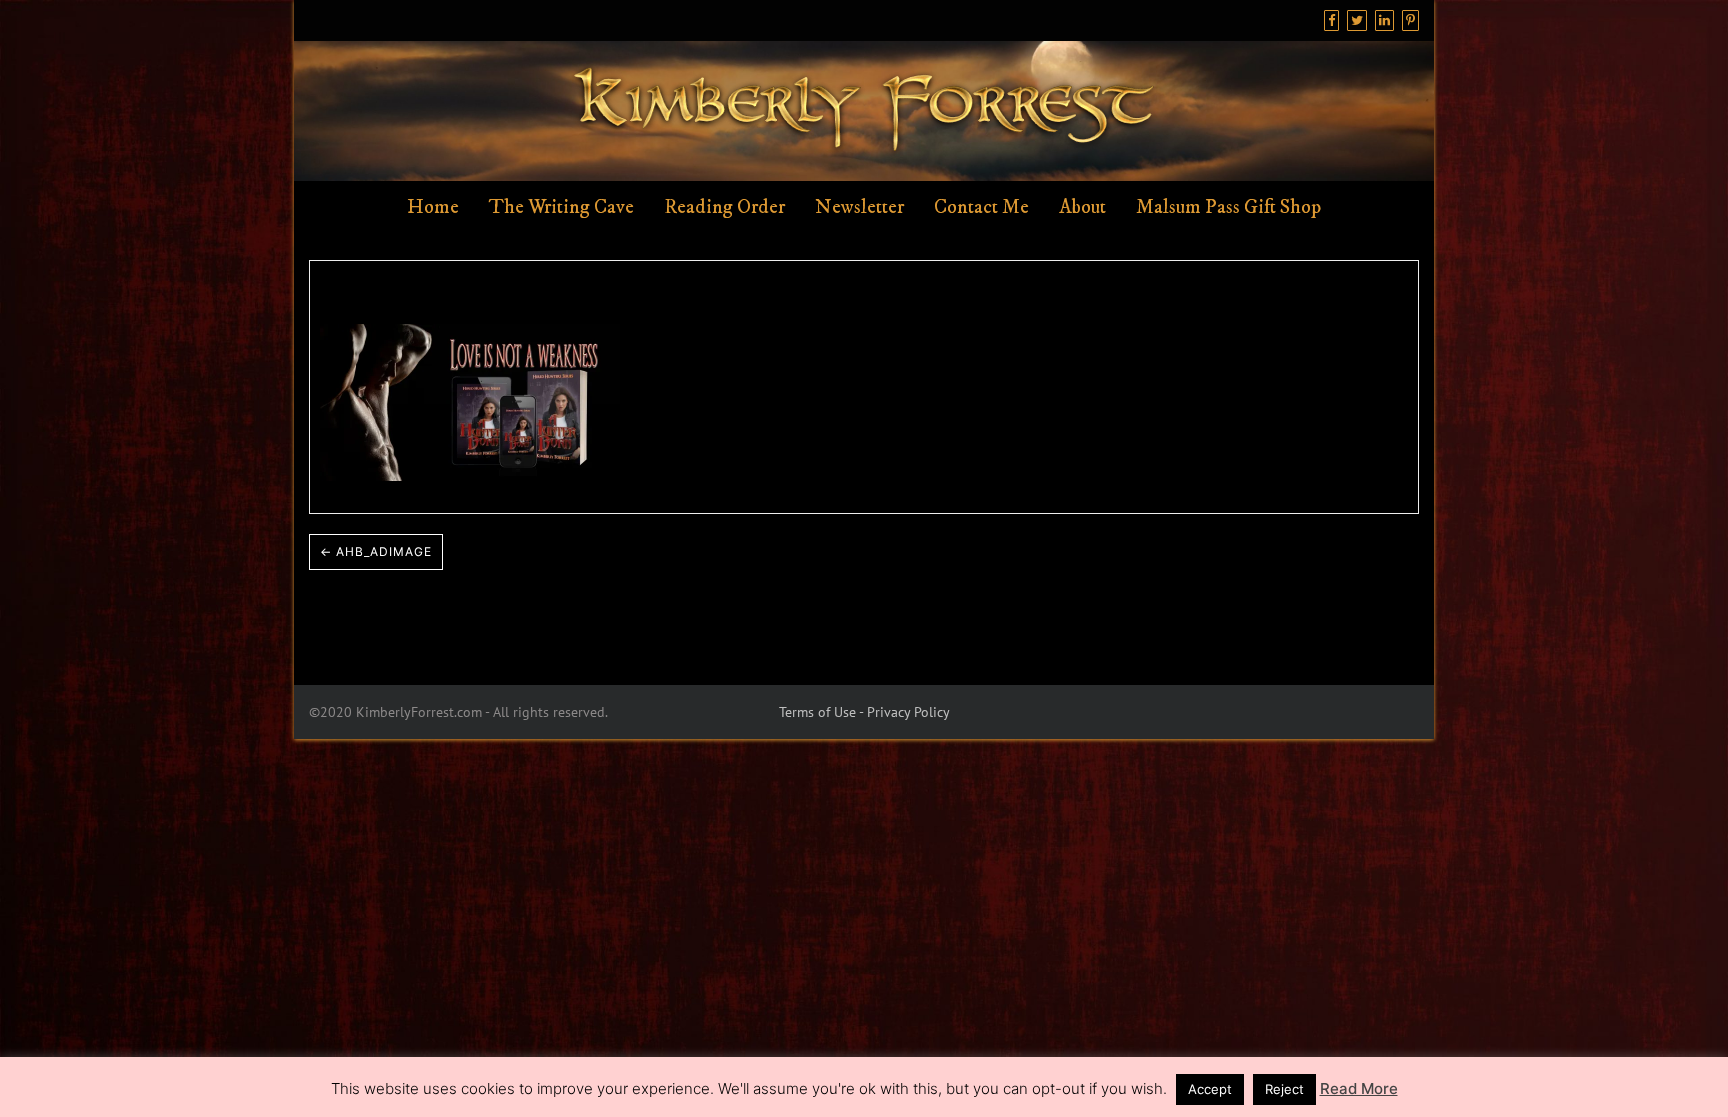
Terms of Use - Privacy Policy (864, 712)
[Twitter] (1357, 20)
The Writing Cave (561, 207)
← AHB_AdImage (376, 551)
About (1082, 207)
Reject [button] (1284, 1089)
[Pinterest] (1410, 20)
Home (433, 207)
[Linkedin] (1384, 20)
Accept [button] (1210, 1089)
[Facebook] (1331, 20)
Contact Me (981, 207)
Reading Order (724, 207)
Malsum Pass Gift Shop (1228, 207)
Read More (1359, 1088)
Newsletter (859, 207)
